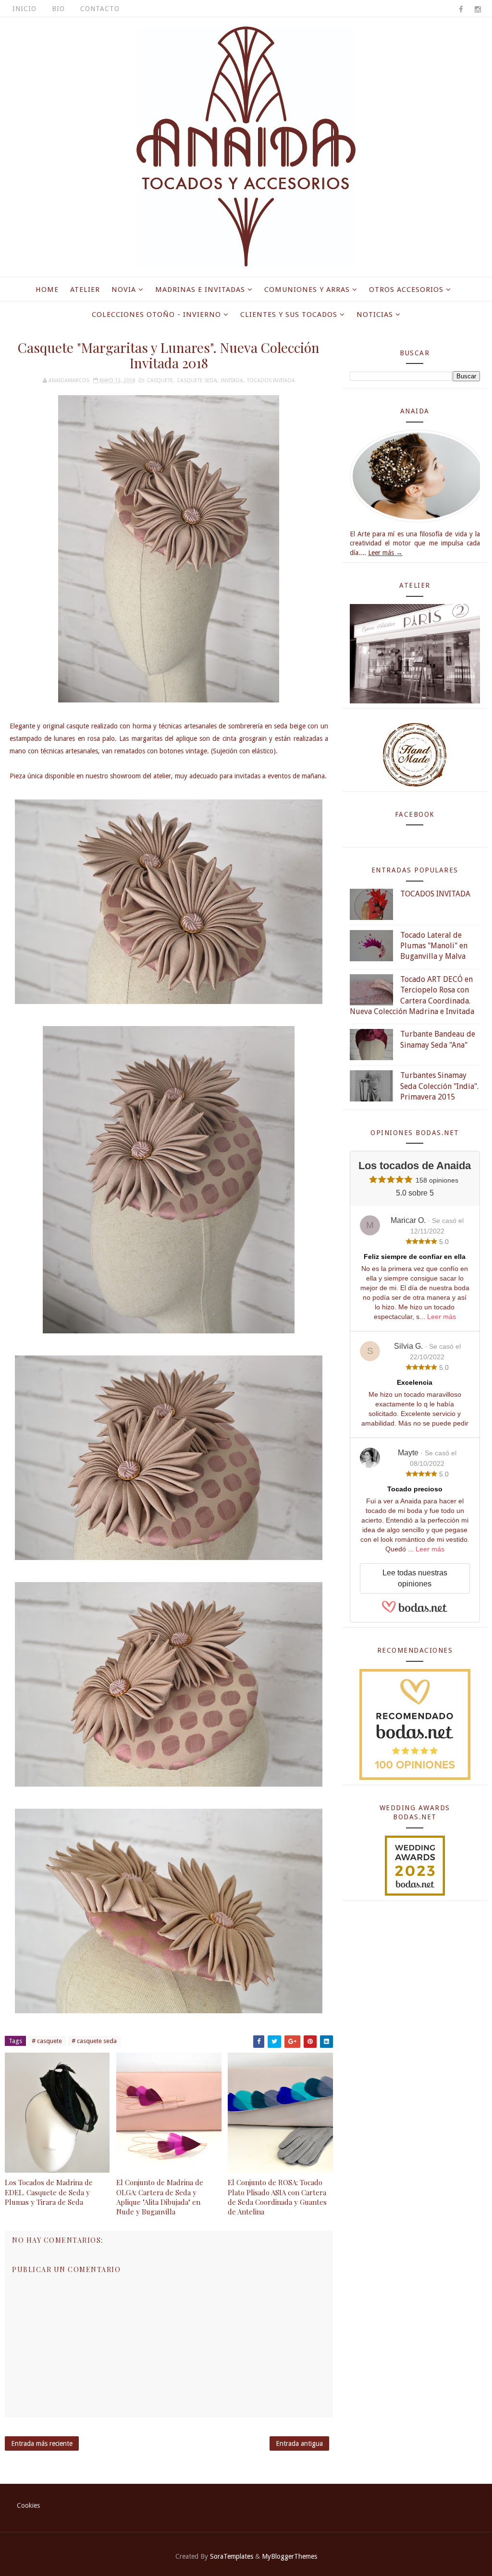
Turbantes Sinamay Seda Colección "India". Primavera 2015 (439, 1086)
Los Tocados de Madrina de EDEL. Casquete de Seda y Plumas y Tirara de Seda (49, 2192)
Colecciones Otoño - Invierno (156, 314)
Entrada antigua (299, 2443)
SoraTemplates (232, 2556)
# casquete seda (94, 2041)
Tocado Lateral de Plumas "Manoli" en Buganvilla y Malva (434, 946)
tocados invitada (271, 381)
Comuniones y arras (307, 290)
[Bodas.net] (415, 1611)
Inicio (25, 9)
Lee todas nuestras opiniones (415, 1578)
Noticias (375, 314)
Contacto (100, 9)
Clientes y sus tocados (289, 314)
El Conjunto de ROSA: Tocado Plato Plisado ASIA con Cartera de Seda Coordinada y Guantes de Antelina (277, 2197)
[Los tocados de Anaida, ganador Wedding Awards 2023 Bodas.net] (415, 1865)
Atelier (85, 290)
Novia (124, 290)
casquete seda (197, 381)
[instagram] (478, 10)
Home (47, 290)
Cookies (28, 2505)
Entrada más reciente (42, 2443)
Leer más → (385, 553)
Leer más (442, 1317)
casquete (160, 381)
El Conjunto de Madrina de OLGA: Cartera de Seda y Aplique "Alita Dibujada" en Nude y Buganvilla (160, 2197)
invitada (232, 381)
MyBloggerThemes (289, 2556)
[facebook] (461, 10)
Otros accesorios (406, 290)
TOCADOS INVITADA (435, 894)
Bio (58, 9)
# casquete (47, 2041)
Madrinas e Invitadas (200, 290)
